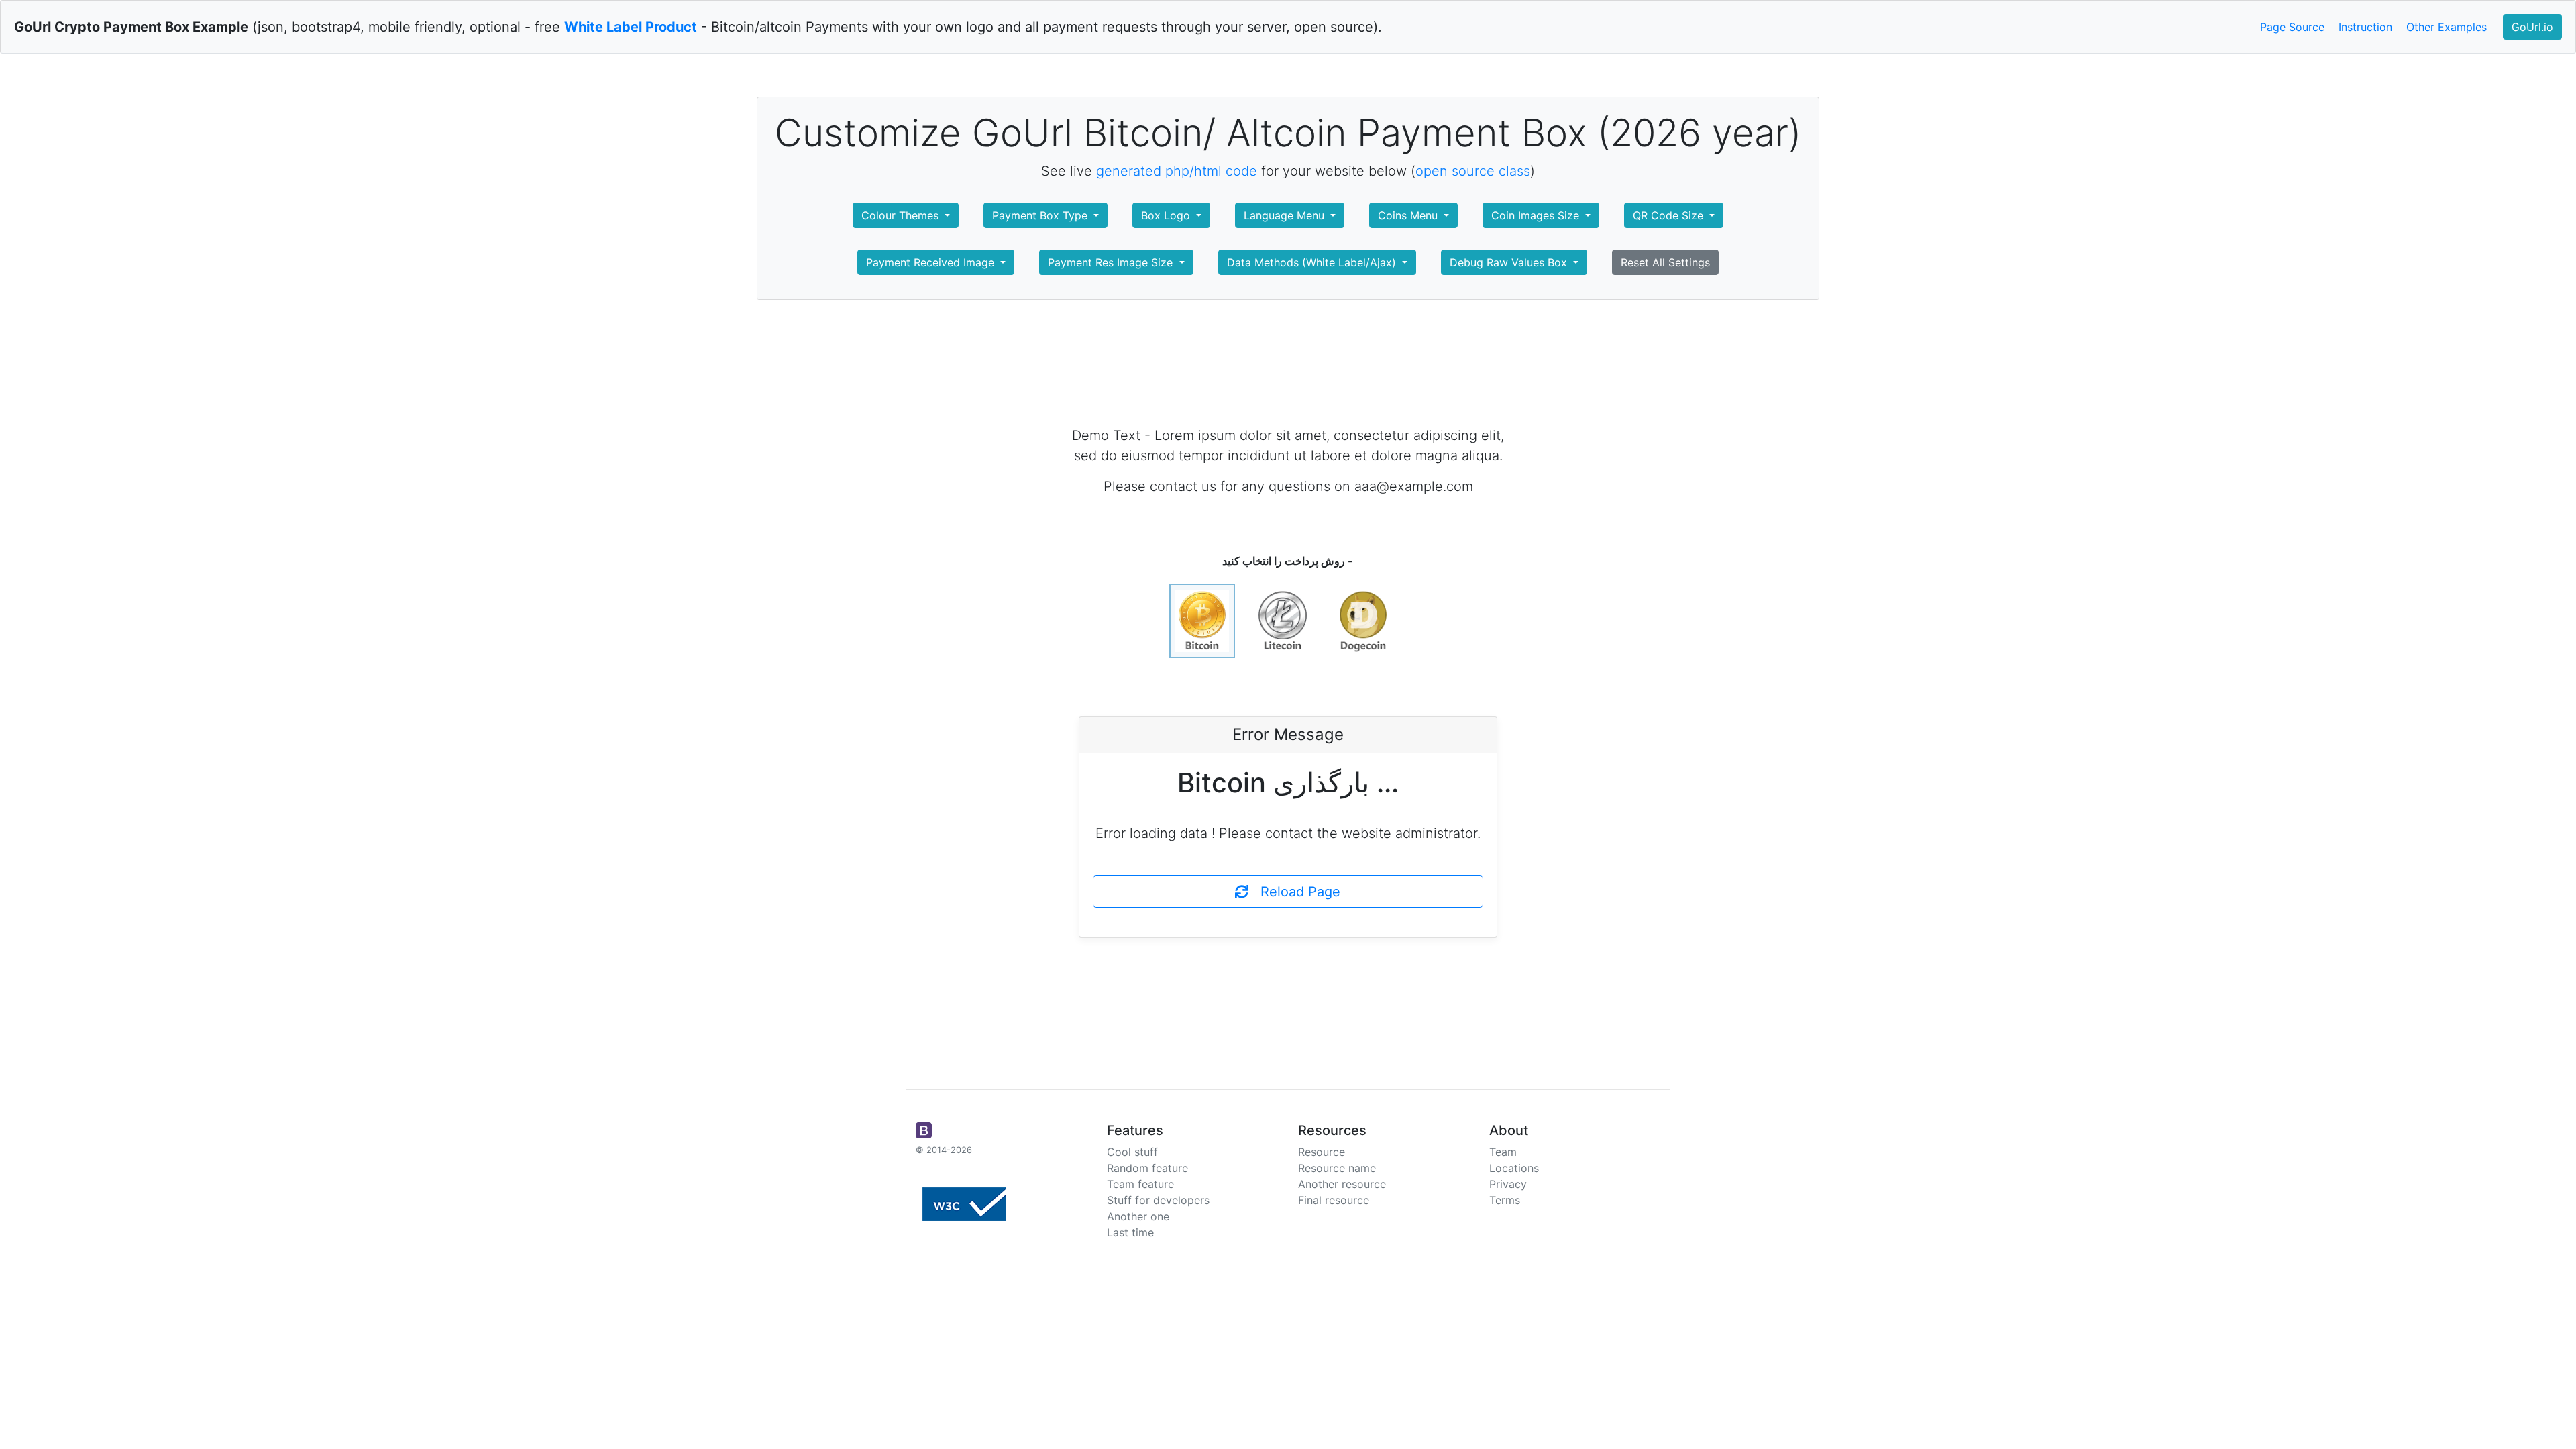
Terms (1505, 1200)
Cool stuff (1132, 1152)
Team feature (1140, 1184)
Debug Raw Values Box (1510, 262)
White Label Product (631, 27)
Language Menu (1286, 215)
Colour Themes (902, 215)
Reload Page (1294, 892)
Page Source (2292, 27)
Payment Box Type (1041, 215)
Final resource (1334, 1200)
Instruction (2365, 27)
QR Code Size (1670, 215)
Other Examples (2447, 27)
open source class (1473, 171)
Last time (1130, 1232)
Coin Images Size (1537, 215)
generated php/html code (1177, 171)
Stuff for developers (1158, 1200)
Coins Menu (1409, 215)
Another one (1138, 1216)
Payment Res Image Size (1112, 262)
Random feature (1147, 1168)
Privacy (1508, 1184)
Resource (1322, 1152)
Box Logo (1167, 215)
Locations (1514, 1168)
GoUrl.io (2532, 27)
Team (1503, 1152)
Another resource (1342, 1184)
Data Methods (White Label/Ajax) (1313, 262)
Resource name (1337, 1168)
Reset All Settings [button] (1665, 262)
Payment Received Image (932, 262)
